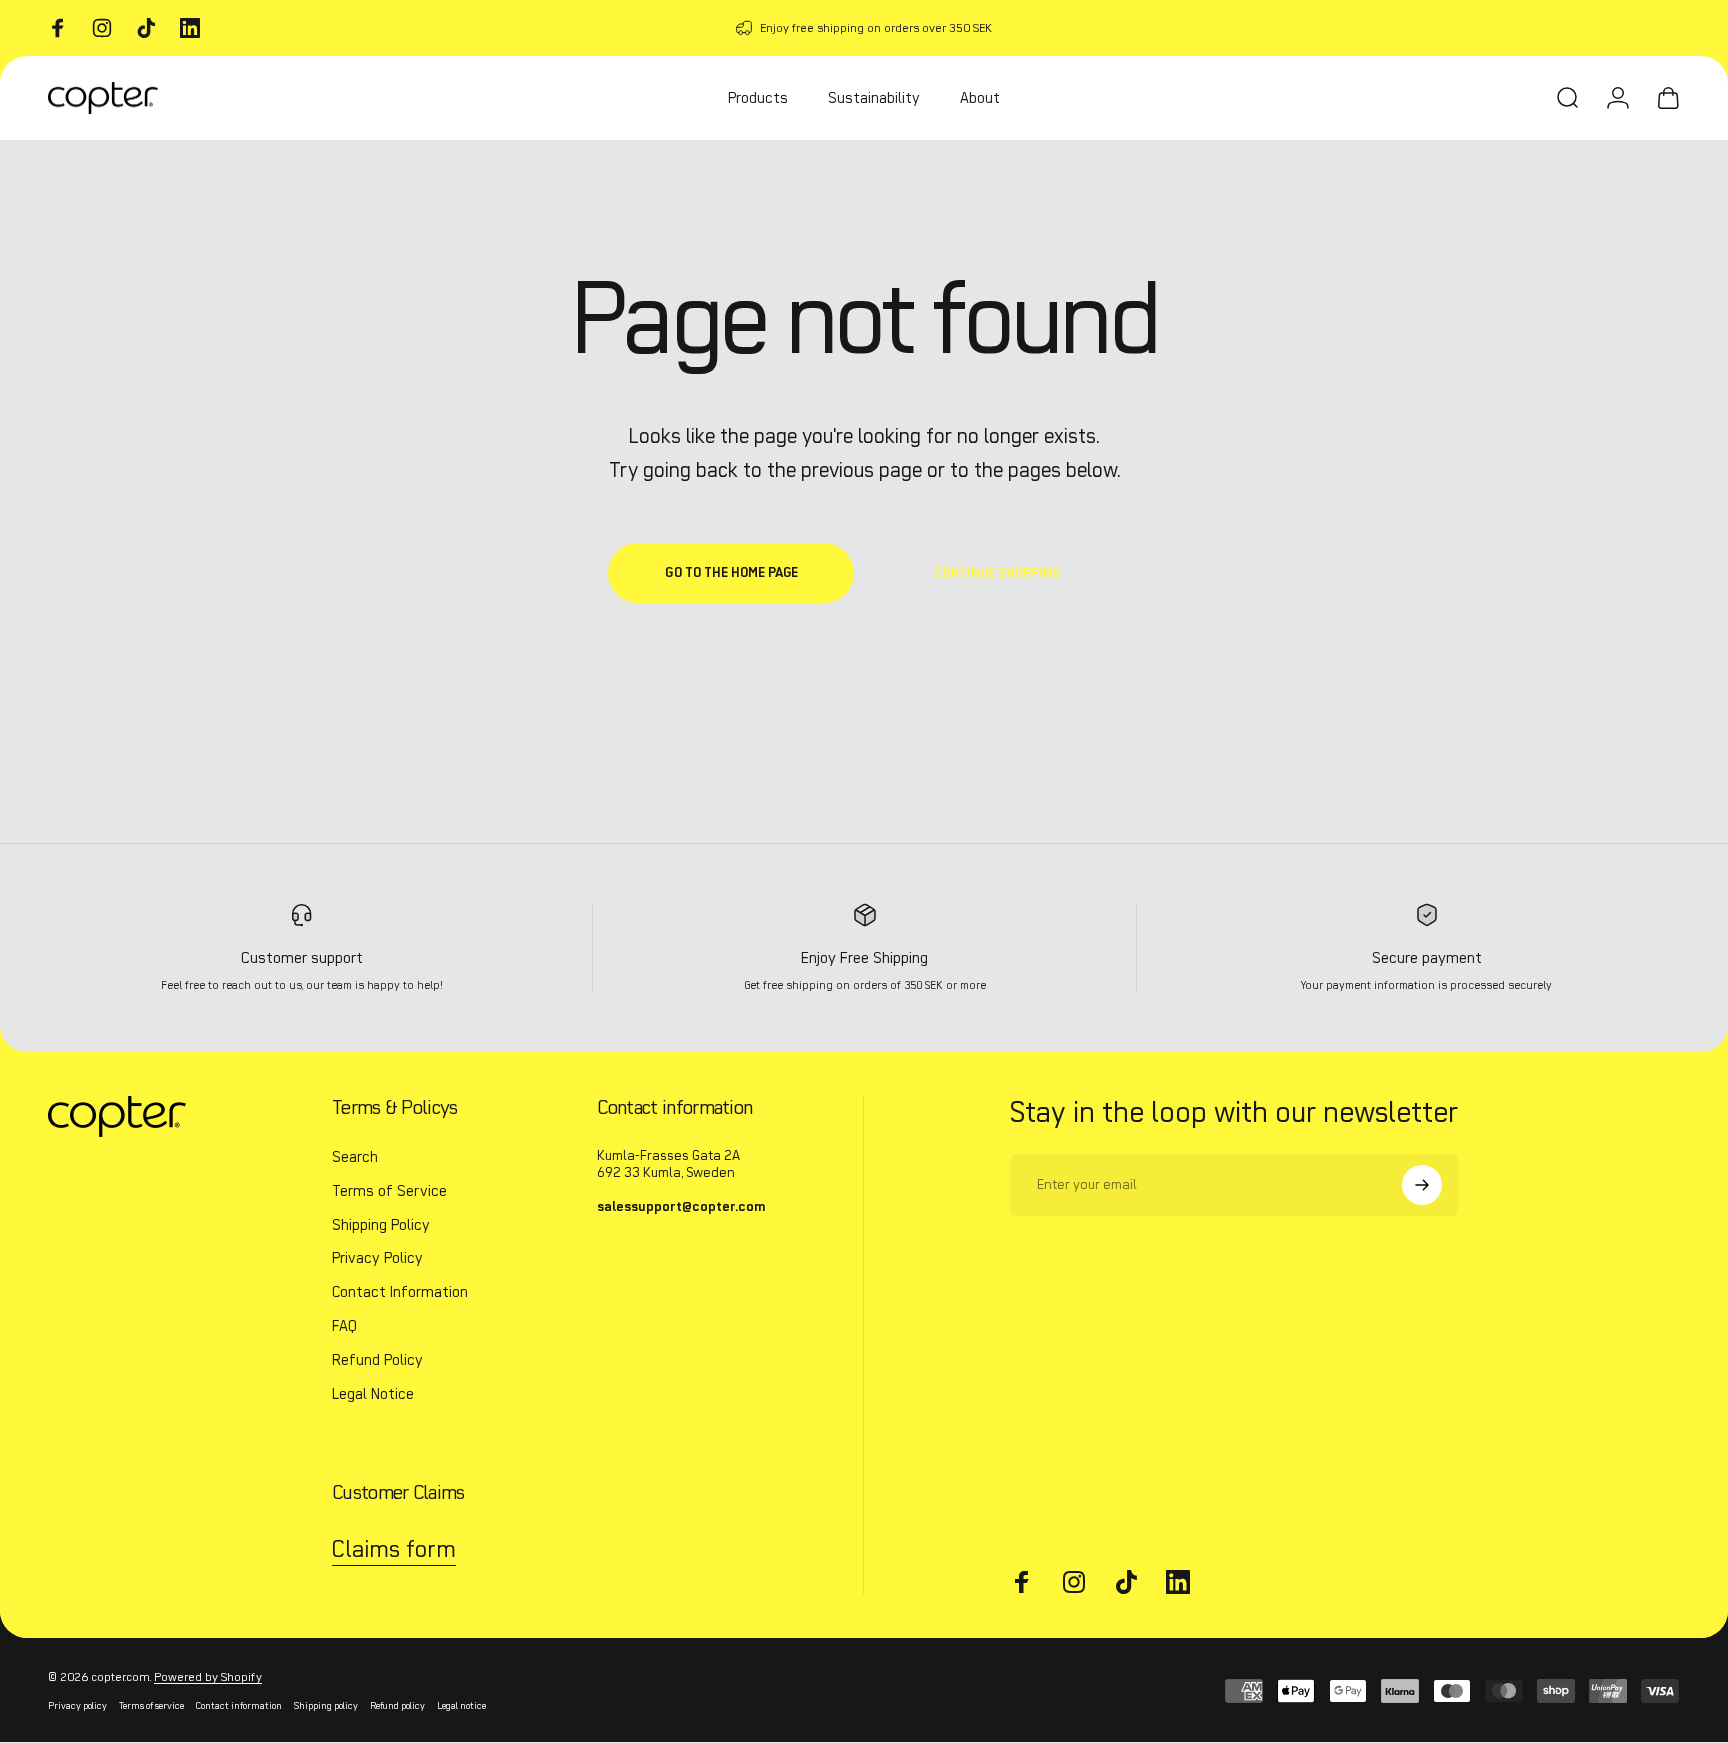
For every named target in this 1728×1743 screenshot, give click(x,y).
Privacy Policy (377, 1258)
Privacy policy (77, 1706)
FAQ (344, 1326)
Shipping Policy (381, 1225)
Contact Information (400, 1292)
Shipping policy (326, 1706)
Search (355, 1157)
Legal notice (461, 1706)
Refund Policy (377, 1360)
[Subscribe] (1422, 1185)
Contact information (239, 1706)
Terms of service (151, 1706)
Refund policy (397, 1706)
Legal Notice (373, 1394)
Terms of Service (389, 1191)
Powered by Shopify (208, 1676)
